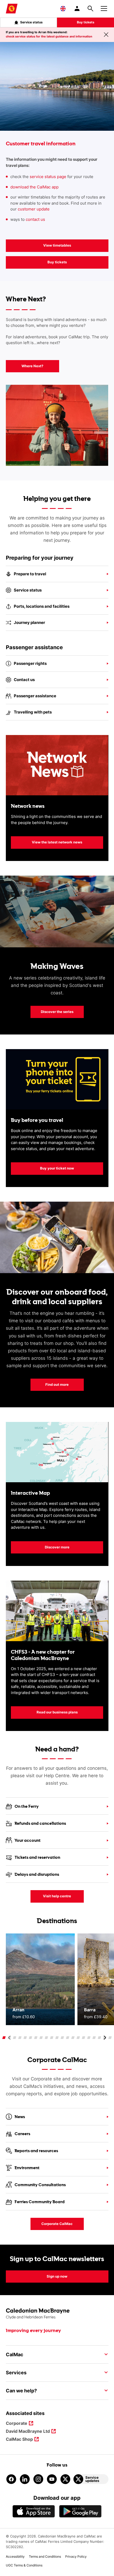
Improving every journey (33, 2331)
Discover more (57, 1547)
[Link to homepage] (12, 9)
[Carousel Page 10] (52, 2038)
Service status (31, 22)
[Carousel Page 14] (73, 2038)
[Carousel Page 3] (15, 2038)
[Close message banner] (106, 35)
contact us (36, 219)
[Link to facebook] (11, 2479)
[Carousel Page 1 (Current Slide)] (4, 2038)
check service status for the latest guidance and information (49, 36)
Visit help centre (57, 1896)
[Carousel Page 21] (110, 2038)
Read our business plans (57, 1712)
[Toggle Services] (104, 2372)
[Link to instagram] (38, 2479)
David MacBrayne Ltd (28, 2432)
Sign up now (57, 2276)
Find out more (57, 1384)
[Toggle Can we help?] (104, 2391)
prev (10, 2038)
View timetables (57, 245)
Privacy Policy (76, 2556)
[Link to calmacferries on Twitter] (65, 2479)
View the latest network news (57, 842)
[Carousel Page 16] (84, 2038)
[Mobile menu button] (104, 8)
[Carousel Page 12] (62, 2038)
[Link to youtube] (52, 2479)
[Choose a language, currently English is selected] (63, 9)
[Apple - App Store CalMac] (34, 2511)
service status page (48, 177)
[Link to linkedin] (25, 2479)
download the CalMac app (34, 187)
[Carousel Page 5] (25, 2038)
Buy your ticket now (42, 1168)
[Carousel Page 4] (20, 2038)
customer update (34, 209)
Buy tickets (86, 22)
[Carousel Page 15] (78, 2038)
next (104, 2038)
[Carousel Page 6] (31, 2038)
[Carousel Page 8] (41, 2038)
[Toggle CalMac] (104, 2354)
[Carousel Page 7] (36, 2038)
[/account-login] (77, 9)
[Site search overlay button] (90, 9)
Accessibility (15, 2556)
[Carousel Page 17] (89, 2038)
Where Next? (32, 366)
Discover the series (57, 1012)
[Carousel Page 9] (47, 2038)
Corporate (17, 2424)
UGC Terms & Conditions (24, 2565)
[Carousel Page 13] (68, 2038)
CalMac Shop (19, 2440)
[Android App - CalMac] (80, 2511)
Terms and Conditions (45, 2556)
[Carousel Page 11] (57, 2038)
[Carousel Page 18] (94, 2038)
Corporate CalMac (52, 2224)
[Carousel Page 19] (100, 2038)
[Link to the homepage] (57, 2314)
